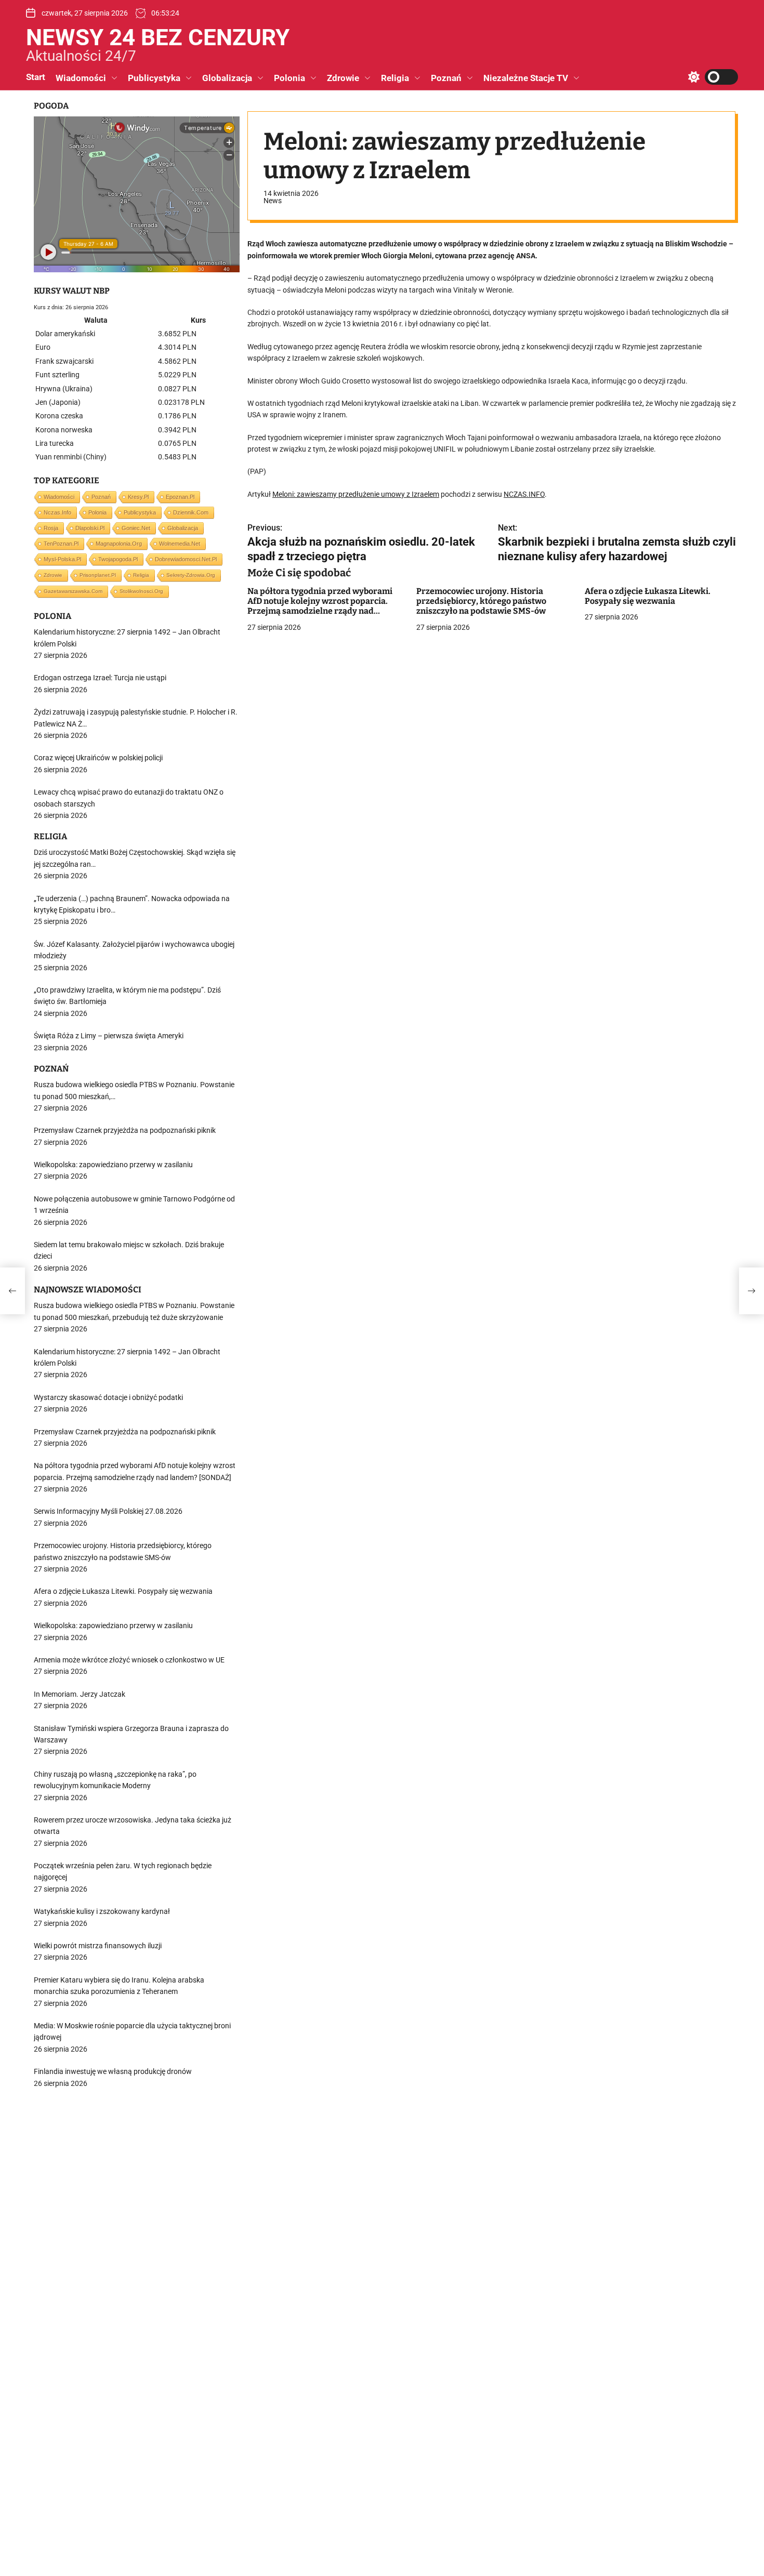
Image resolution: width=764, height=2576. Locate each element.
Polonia (289, 78)
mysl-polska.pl (62, 559)
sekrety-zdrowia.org (191, 575)
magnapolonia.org (119, 544)
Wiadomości (81, 78)
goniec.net (136, 528)
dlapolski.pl (90, 528)
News (273, 201)
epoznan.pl (180, 497)
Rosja (51, 528)
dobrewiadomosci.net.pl (186, 559)
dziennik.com (191, 512)
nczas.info (57, 512)
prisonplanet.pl (98, 575)
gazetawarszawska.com (73, 591)
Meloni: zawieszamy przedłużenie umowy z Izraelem (356, 494)
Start (36, 77)
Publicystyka (154, 78)
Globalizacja (227, 78)
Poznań (446, 78)
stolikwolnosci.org (141, 591)
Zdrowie (343, 78)
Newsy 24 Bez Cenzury (158, 37)
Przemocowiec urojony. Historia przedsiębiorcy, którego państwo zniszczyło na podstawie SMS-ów (481, 601)
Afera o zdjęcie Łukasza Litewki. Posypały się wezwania (648, 596)
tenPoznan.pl (61, 544)
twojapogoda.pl (118, 559)
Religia (395, 78)
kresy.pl (138, 497)
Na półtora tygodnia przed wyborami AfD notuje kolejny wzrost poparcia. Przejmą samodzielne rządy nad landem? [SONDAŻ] (320, 606)
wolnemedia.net (180, 544)
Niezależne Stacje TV (526, 78)
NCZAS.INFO (524, 494)
